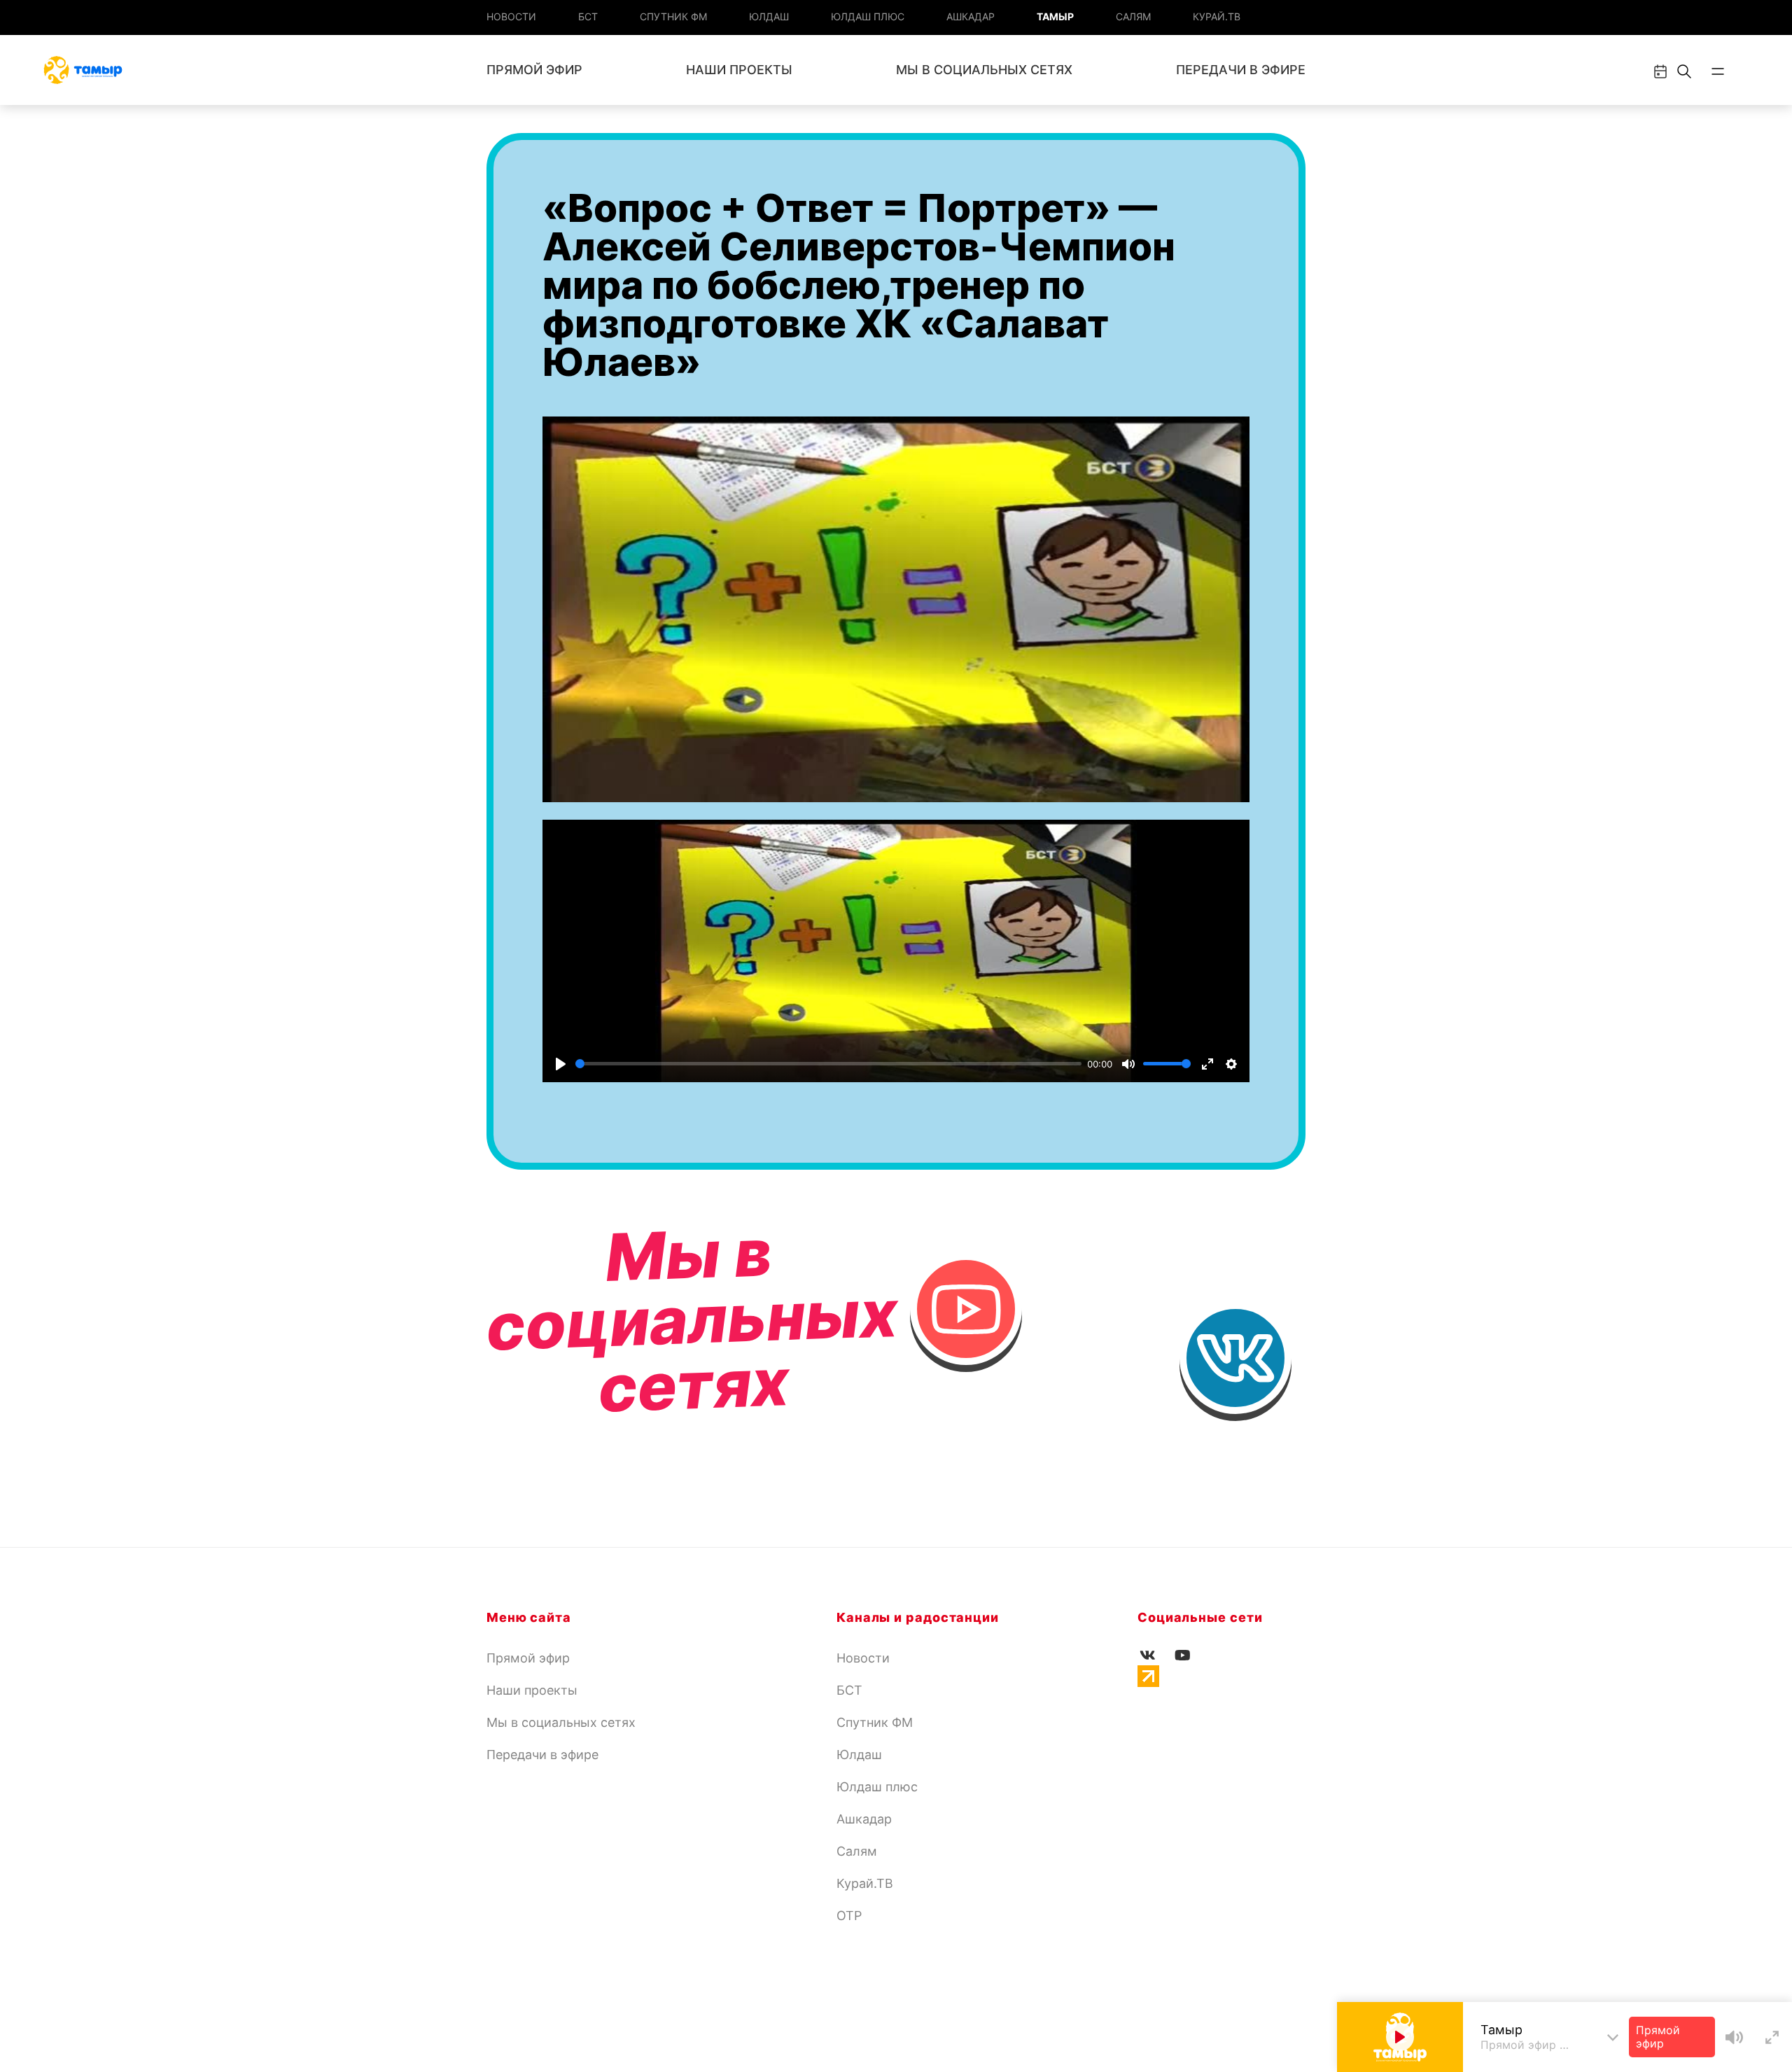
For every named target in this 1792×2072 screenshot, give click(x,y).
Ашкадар (971, 16)
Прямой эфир (534, 70)
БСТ (588, 16)
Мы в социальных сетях (984, 70)
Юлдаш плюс (868, 16)
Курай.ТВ (1217, 16)
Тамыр (1055, 16)
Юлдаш (769, 16)
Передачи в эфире (1241, 70)
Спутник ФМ (673, 16)
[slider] (828, 1064)
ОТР (849, 1916)
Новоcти (511, 16)
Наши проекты (739, 70)
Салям (1133, 16)
